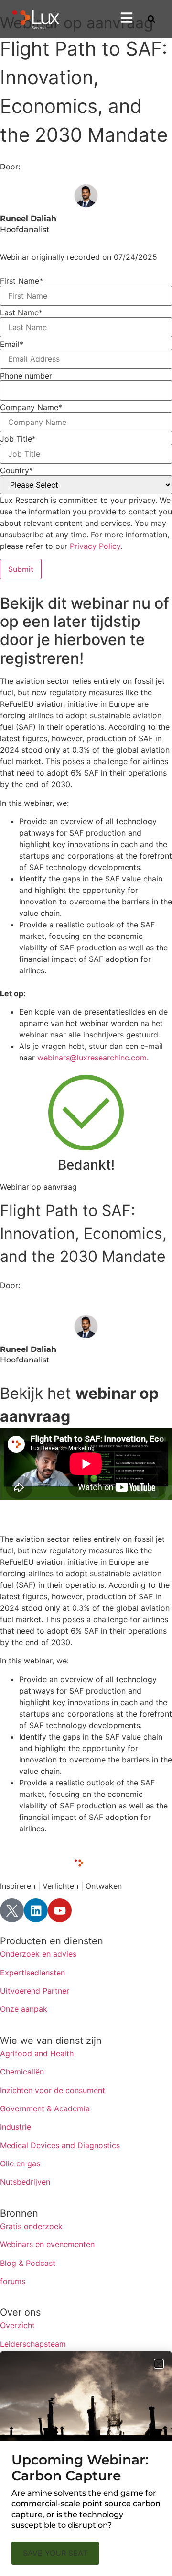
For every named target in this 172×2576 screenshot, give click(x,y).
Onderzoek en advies (38, 1954)
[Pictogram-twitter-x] (12, 1910)
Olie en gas (20, 2163)
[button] (159, 2364)
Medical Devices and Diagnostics (60, 2145)
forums (13, 2281)
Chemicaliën (22, 2072)
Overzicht (17, 2325)
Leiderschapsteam (33, 2344)
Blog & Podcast (28, 2263)
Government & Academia (45, 2108)
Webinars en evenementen (47, 2244)
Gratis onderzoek (31, 2226)
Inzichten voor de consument (53, 2090)
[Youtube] (60, 1910)
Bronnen (19, 2213)
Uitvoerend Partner (35, 1991)
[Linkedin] (36, 1910)
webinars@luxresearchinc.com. (93, 1058)
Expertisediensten (32, 1973)
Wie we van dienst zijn (51, 2041)
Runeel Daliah (28, 218)
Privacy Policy (95, 546)
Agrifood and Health (37, 2053)
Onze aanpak (24, 2009)
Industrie (16, 2127)
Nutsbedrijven (25, 2182)
